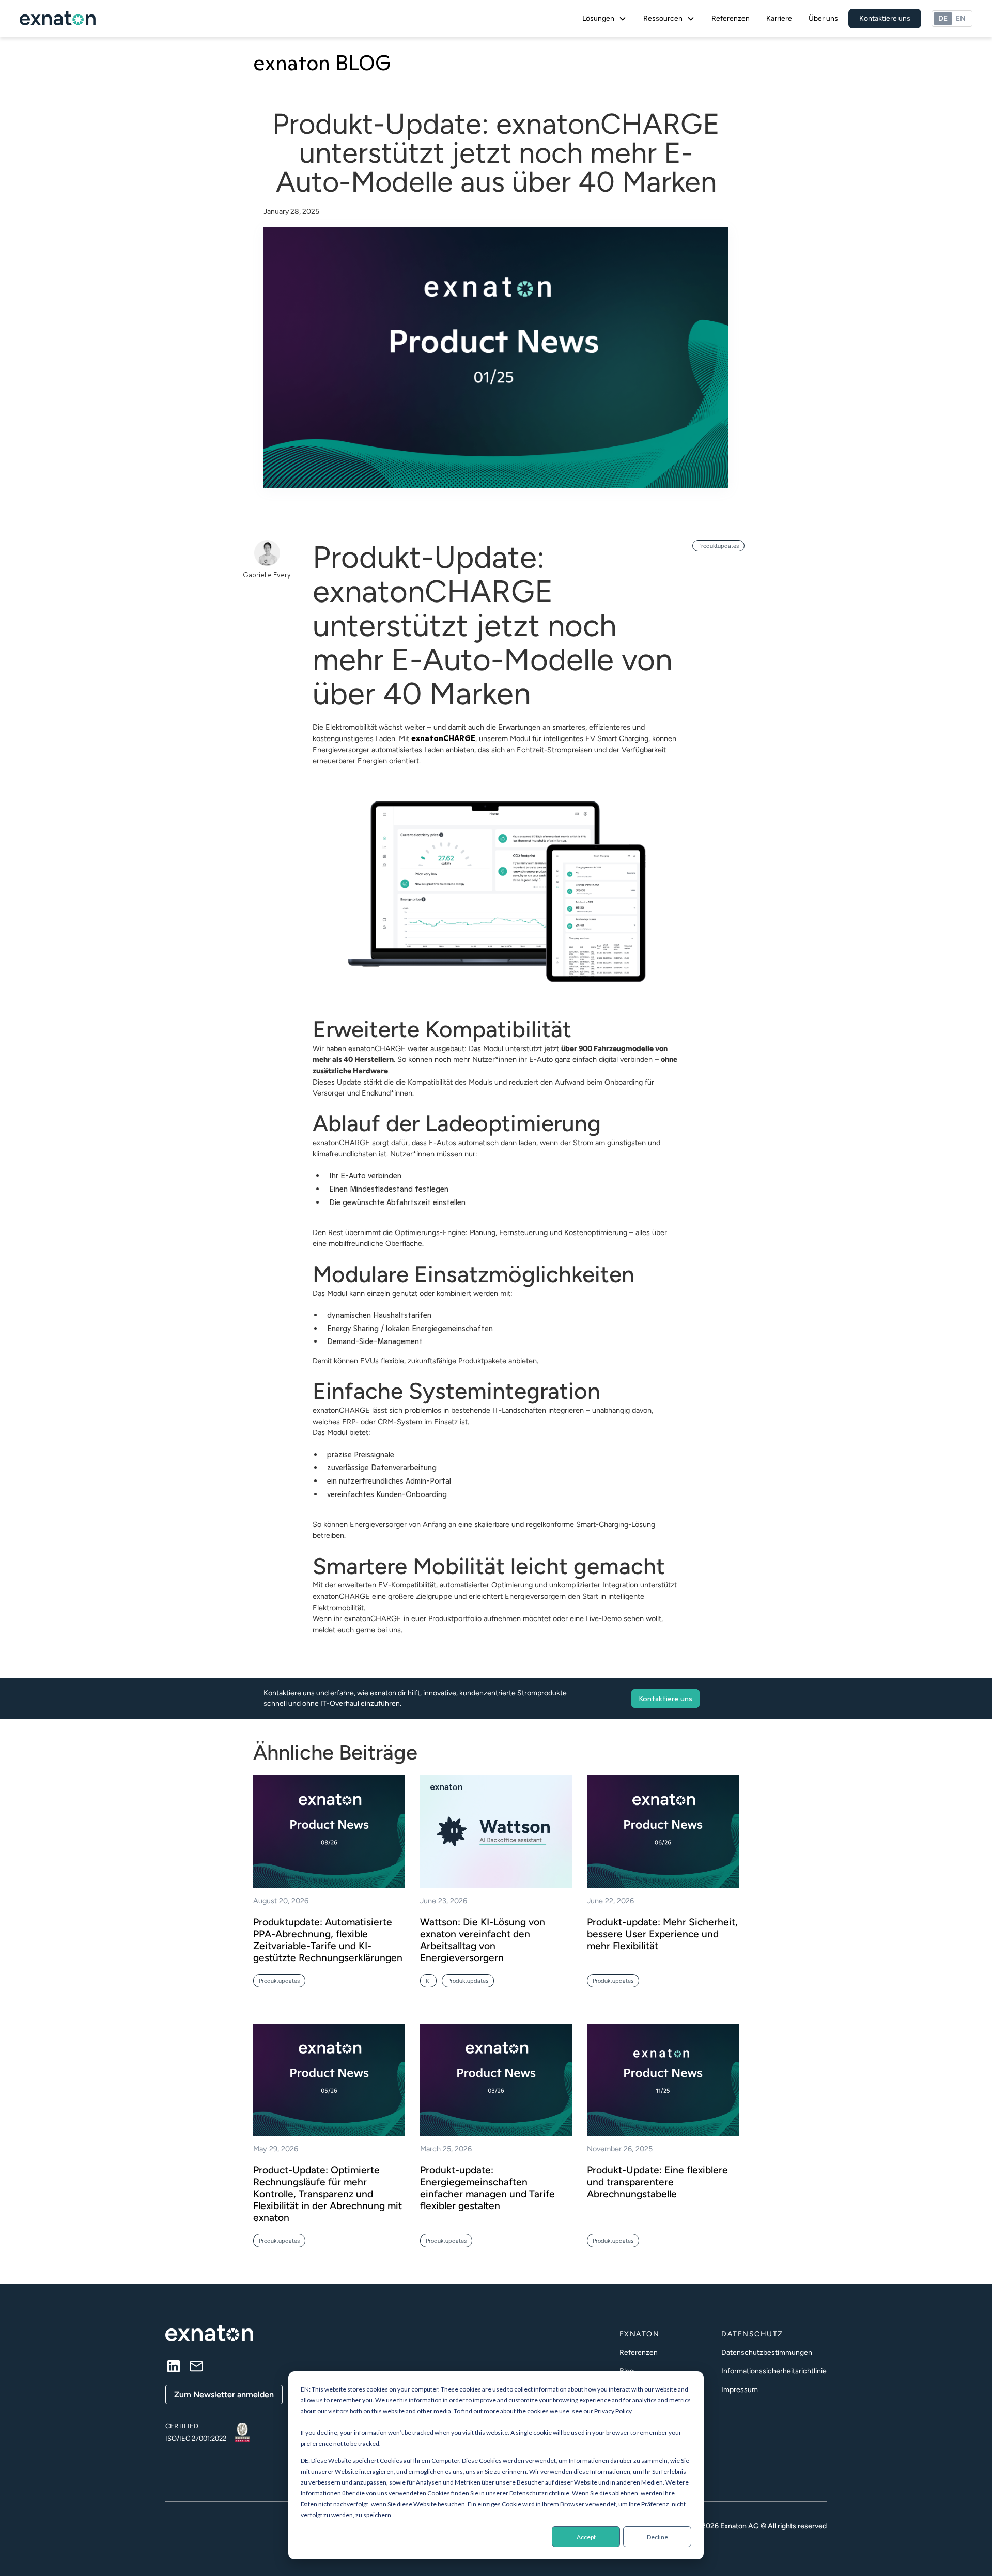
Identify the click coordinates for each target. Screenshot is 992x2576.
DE (943, 18)
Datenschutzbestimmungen (767, 2353)
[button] (605, 19)
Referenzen (731, 18)
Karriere (779, 18)
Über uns (823, 18)
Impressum (740, 2390)
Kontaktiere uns (885, 18)
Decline (657, 2537)
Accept (586, 2537)
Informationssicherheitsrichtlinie (774, 2371)
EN (961, 18)
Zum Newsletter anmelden (224, 2394)
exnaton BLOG (322, 63)
